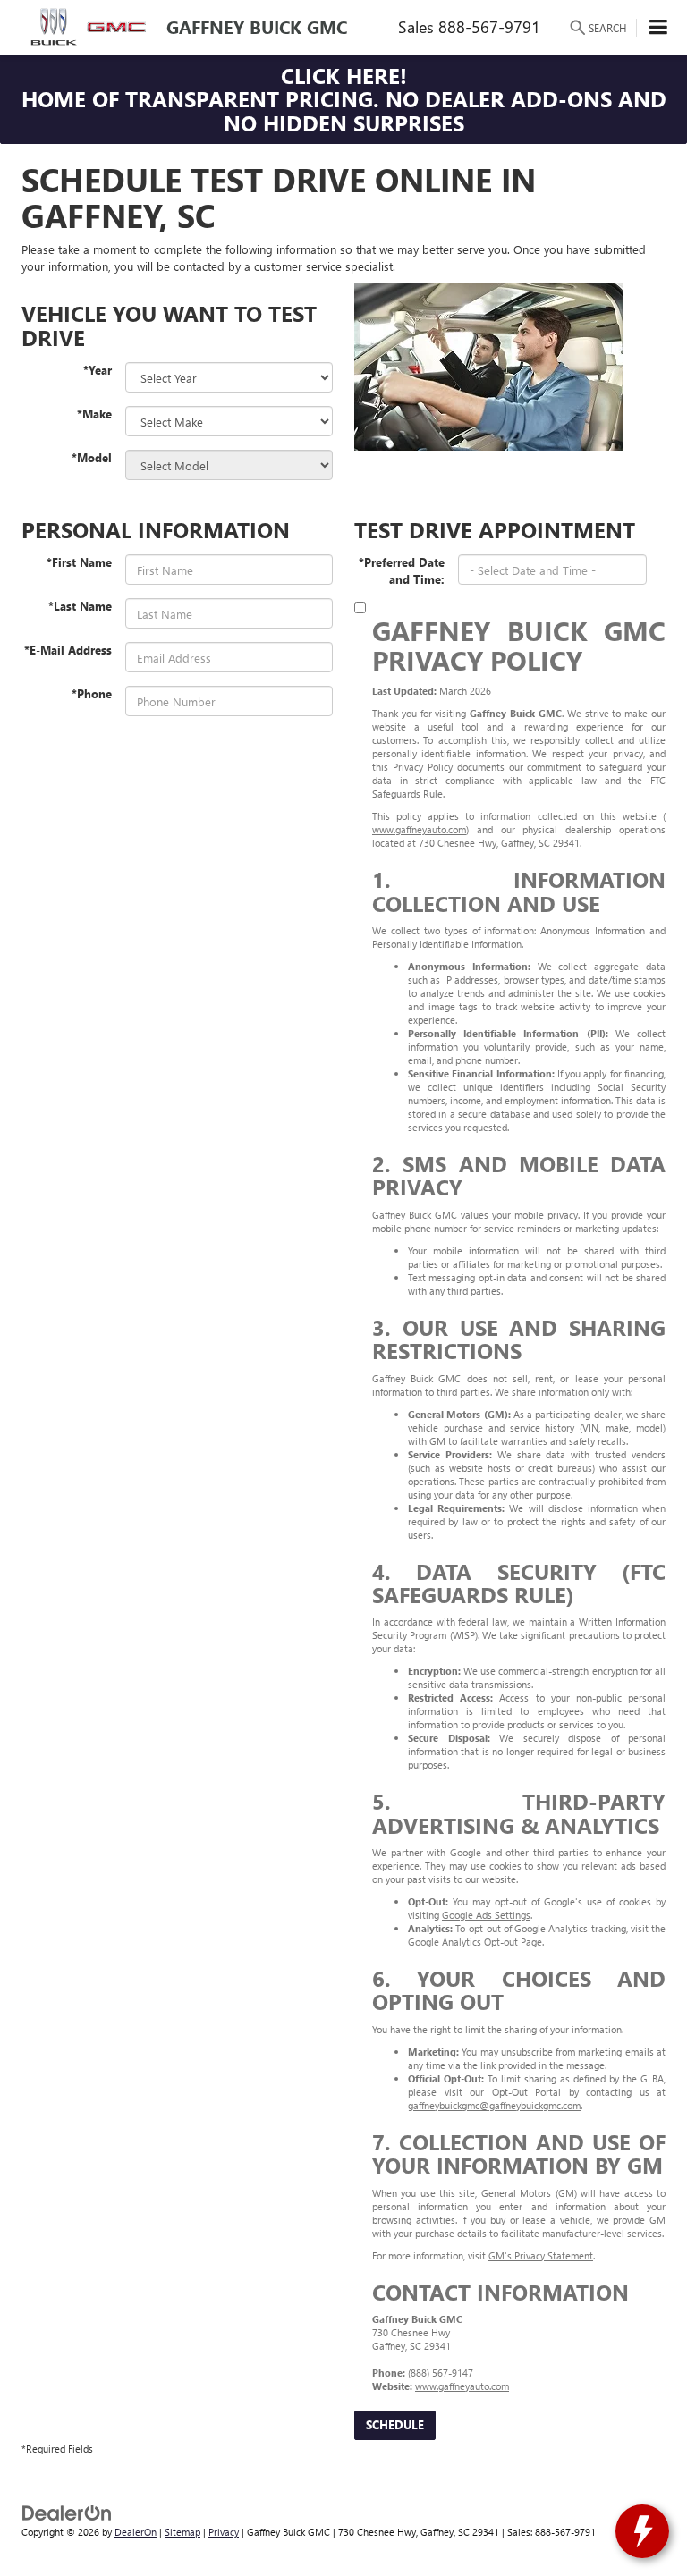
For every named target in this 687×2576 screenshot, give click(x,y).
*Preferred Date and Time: (402, 570)
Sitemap (182, 2532)
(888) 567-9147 (441, 2373)
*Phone (92, 693)
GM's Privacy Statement (541, 2255)
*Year (98, 370)
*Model (92, 457)
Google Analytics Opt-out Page (475, 1942)
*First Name (79, 562)
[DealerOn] (67, 2511)
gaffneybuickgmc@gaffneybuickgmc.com (494, 2105)
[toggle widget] (642, 2531)
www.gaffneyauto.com (419, 829)
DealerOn (136, 2532)
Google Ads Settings (486, 1915)
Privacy (224, 2532)
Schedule (395, 2424)
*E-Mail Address (68, 650)
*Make (94, 414)
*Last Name (80, 606)
